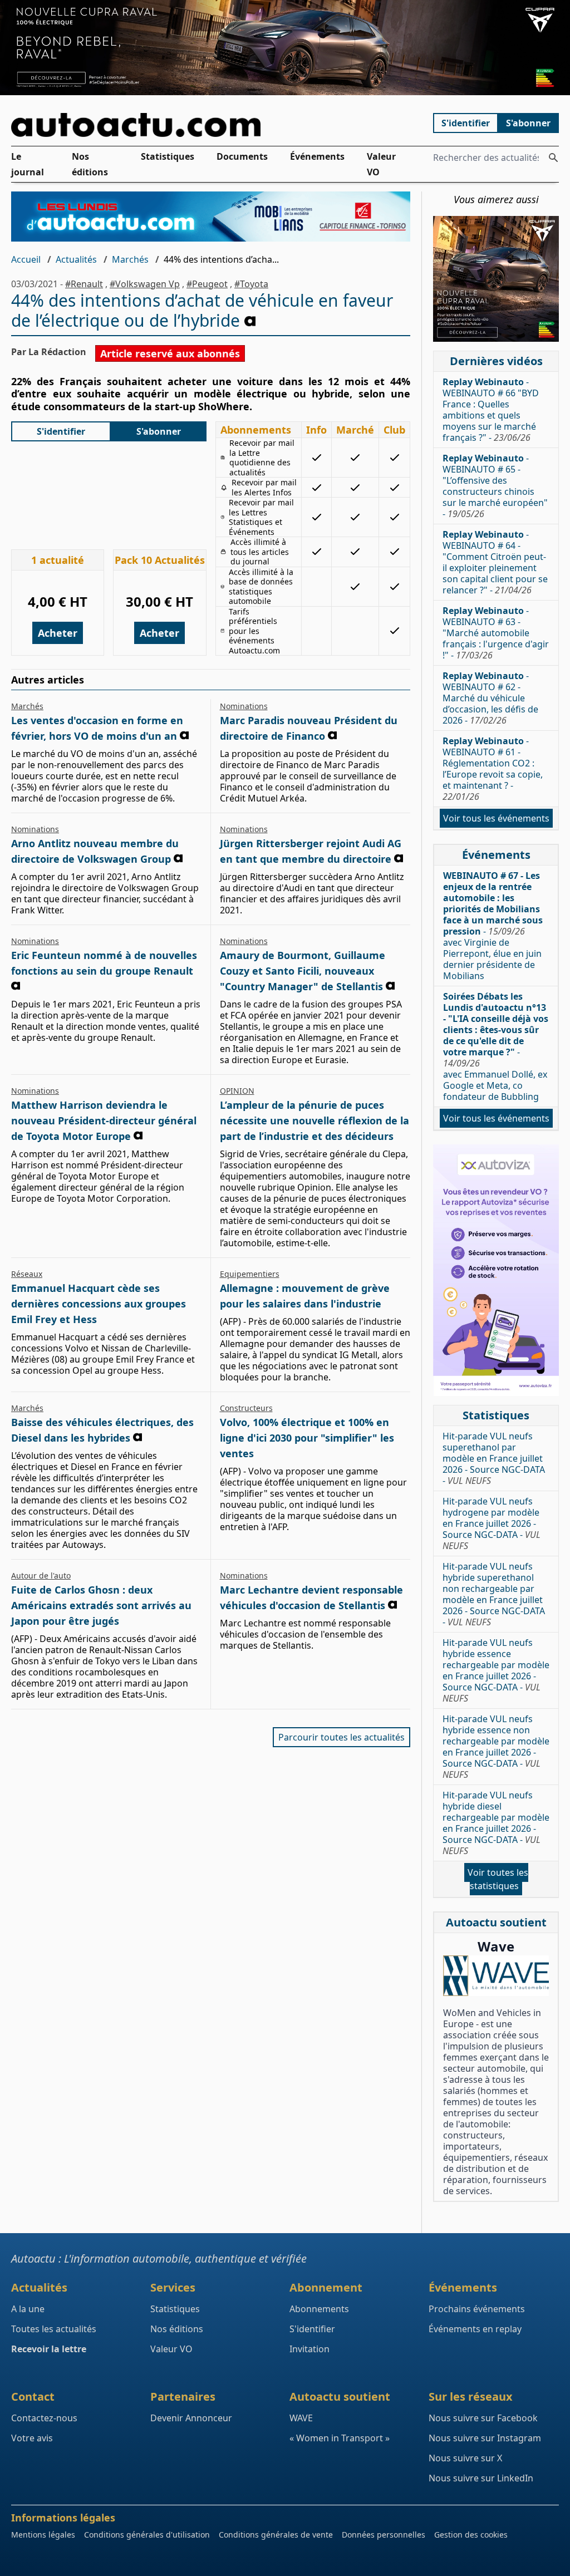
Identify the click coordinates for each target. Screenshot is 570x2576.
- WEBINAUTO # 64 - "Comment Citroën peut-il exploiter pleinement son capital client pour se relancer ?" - (495, 562)
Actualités (76, 259)
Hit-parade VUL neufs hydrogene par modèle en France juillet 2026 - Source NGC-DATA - (492, 1523)
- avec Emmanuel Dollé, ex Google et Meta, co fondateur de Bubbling (496, 1046)
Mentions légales (43, 2535)
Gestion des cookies (471, 2535)
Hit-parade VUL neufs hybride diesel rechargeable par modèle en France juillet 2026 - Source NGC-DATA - (496, 1823)
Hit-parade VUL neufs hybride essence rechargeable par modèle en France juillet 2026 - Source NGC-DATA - (496, 1670)
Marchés (130, 259)
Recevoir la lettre (49, 2349)
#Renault (84, 284)
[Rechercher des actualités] (553, 158)
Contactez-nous (44, 2418)
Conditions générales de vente (276, 2535)
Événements (317, 156)
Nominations (244, 706)
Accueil (26, 259)
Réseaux (27, 1274)
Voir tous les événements (496, 818)
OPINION (237, 1091)
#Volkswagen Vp (145, 284)
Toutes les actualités (54, 2329)
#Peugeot (207, 284)
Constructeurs (246, 1408)
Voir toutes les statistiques (498, 1879)
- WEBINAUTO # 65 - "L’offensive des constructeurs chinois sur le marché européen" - (495, 486)
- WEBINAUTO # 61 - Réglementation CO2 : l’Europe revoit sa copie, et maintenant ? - (493, 769)
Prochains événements (477, 2309)
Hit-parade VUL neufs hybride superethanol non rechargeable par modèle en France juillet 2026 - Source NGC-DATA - (494, 1594)
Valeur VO (381, 164)
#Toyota (251, 284)
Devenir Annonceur (191, 2418)
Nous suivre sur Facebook (483, 2418)
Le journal (28, 164)
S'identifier (466, 123)
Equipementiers (250, 1274)
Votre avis (32, 2438)
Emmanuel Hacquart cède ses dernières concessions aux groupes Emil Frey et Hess (99, 1304)
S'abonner (528, 123)
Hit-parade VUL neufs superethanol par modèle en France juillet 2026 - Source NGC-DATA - (494, 1458)
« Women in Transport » (340, 2438)
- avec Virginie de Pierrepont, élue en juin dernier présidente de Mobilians (493, 926)
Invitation (309, 2349)
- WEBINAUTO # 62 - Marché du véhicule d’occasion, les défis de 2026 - (490, 698)
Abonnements (319, 2309)
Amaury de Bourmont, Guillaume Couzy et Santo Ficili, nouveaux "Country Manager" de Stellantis (303, 971)
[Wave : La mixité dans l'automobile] (496, 1976)
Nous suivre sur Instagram (485, 2438)
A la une (28, 2309)
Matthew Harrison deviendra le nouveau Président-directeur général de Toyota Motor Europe (104, 1120)
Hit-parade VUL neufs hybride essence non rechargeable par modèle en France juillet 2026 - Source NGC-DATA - (496, 1747)
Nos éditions (90, 164)
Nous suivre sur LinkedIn (481, 2478)
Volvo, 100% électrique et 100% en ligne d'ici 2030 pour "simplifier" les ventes (307, 1438)
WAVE (301, 2418)
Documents (242, 156)
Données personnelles (384, 2535)
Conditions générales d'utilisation (147, 2535)
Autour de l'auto (41, 1575)
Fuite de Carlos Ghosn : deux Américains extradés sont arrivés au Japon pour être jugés (101, 1605)
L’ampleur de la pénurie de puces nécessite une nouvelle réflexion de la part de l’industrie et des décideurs (315, 1120)
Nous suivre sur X (465, 2458)
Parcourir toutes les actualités (341, 1737)
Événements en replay (475, 2329)
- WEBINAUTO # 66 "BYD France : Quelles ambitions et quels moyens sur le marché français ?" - (491, 410)
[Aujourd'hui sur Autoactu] (211, 125)
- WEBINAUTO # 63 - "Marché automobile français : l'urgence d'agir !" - (496, 633)
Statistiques (168, 156)
